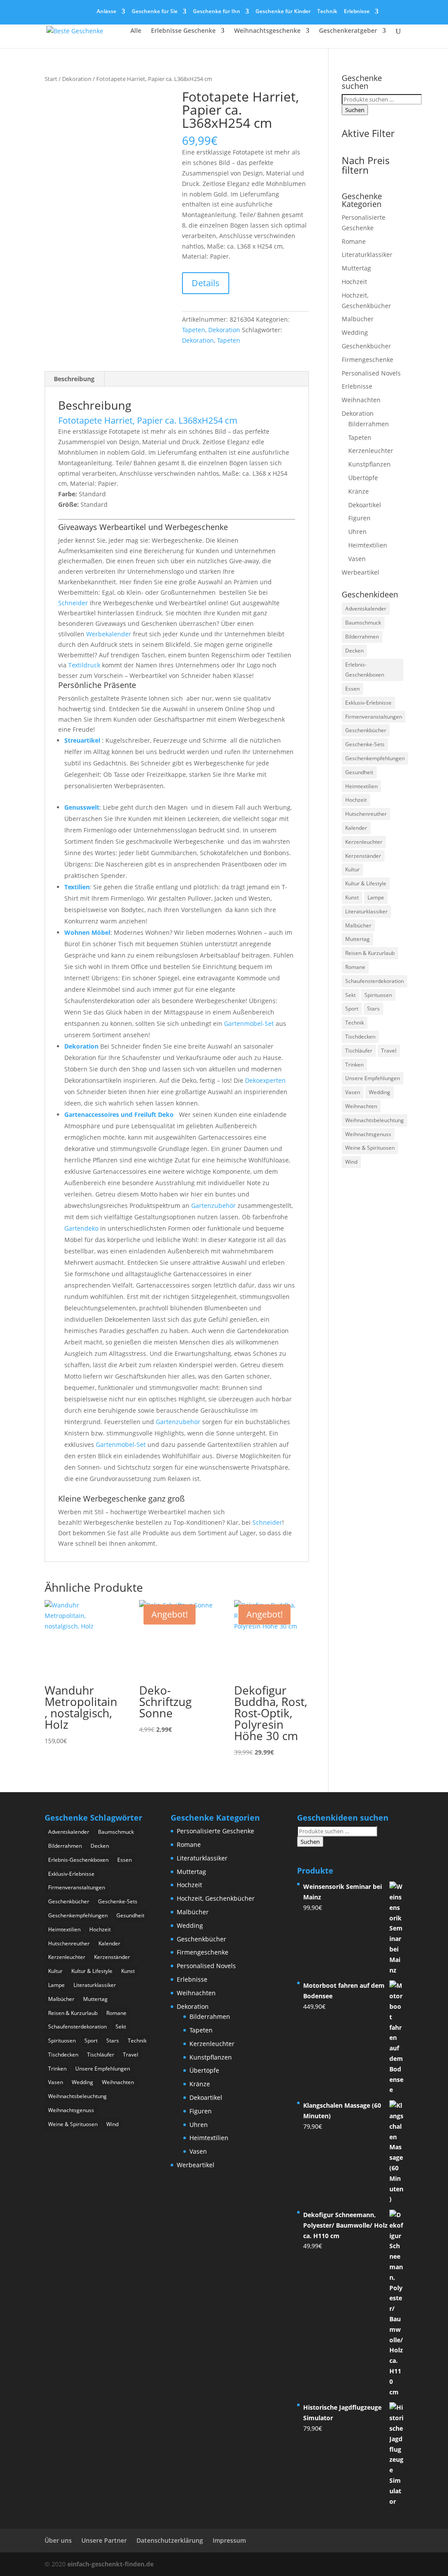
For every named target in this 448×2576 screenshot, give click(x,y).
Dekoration (77, 79)
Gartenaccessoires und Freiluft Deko (120, 1114)
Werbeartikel (360, 572)
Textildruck (84, 665)
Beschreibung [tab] (74, 379)
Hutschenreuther (366, 814)
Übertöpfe (363, 478)
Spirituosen (378, 995)
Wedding (355, 332)
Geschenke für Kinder (283, 12)
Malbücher (358, 319)
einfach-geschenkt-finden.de (110, 2564)
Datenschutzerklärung (170, 2540)
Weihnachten (361, 400)
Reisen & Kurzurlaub (370, 953)
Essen (352, 689)
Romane (354, 241)
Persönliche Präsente (97, 685)
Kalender (356, 828)
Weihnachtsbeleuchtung (374, 1120)
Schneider (73, 603)
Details (206, 283)
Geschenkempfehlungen (375, 758)
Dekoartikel (365, 505)
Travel (389, 1051)
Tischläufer (359, 1051)
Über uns (58, 2540)
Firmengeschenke (367, 360)
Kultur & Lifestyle (366, 883)
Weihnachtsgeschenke (267, 31)
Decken (354, 651)
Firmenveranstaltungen (374, 717)
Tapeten (194, 330)
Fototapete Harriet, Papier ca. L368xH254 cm (148, 420)
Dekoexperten (265, 1080)
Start (51, 79)
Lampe (376, 897)
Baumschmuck (363, 623)
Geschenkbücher (366, 346)
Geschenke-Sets (365, 744)
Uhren (357, 532)
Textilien (77, 887)
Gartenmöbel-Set (249, 1023)
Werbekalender (109, 634)
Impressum (229, 2540)
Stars (373, 1009)
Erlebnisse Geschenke (183, 31)
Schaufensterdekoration (374, 981)
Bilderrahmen (369, 424)
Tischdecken (360, 1037)
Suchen (355, 110)
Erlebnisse (357, 12)
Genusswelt (82, 807)
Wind (351, 1162)
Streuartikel (82, 740)
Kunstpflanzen (369, 464)
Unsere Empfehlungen (373, 1078)
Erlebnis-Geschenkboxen (365, 670)
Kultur (352, 869)
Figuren (359, 518)
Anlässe (107, 12)
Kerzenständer (363, 856)
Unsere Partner (104, 2540)
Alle (136, 31)
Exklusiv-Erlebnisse (368, 703)
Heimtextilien (368, 545)
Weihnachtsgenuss (368, 1134)
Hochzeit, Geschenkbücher (216, 1898)
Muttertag (356, 268)
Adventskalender (366, 609)
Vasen (357, 559)
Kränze (359, 491)
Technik (327, 12)
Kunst (352, 897)
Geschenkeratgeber (348, 31)
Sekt (350, 995)
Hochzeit (354, 282)
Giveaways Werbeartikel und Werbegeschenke (143, 527)
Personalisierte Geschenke (215, 1831)
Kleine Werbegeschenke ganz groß (121, 1499)
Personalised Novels (371, 373)
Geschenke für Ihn (217, 12)
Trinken (354, 1065)
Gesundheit (359, 772)
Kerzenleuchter (371, 451)
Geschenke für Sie (155, 12)
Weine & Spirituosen (370, 1148)
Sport (352, 1009)
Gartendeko (81, 1228)
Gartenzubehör (213, 1206)
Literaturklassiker (367, 254)
